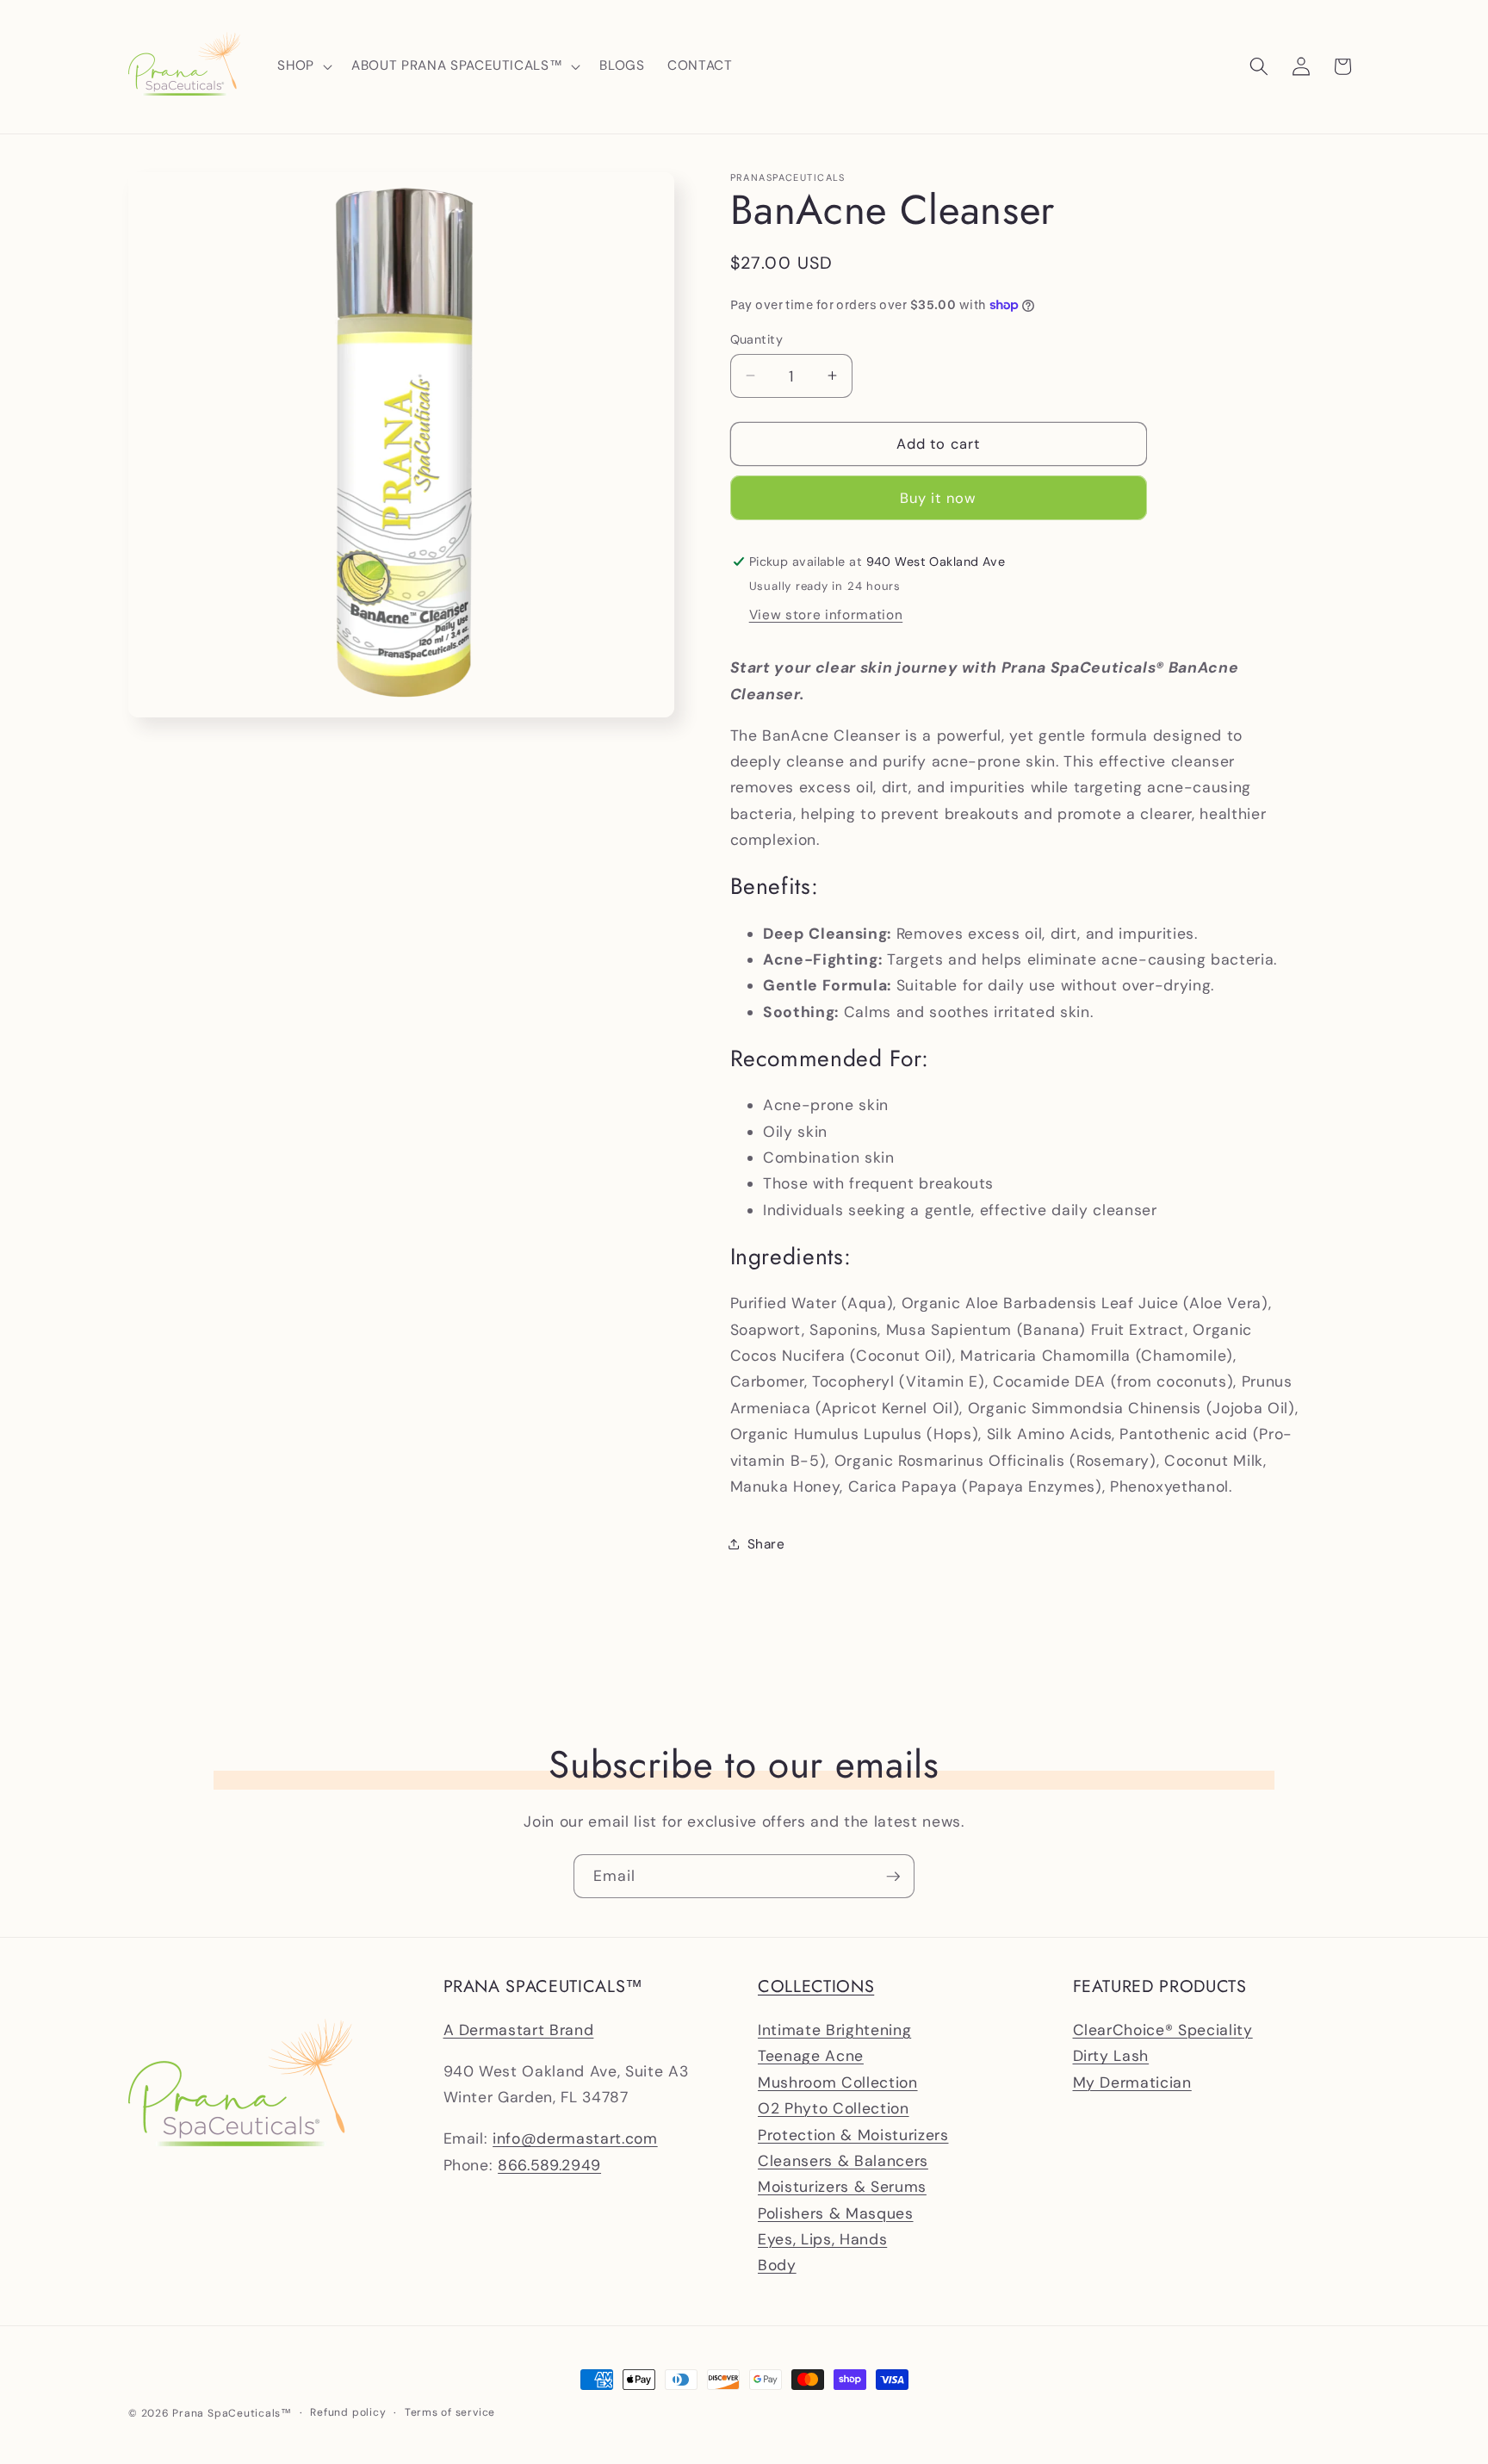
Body (777, 2265)
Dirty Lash (1111, 2056)
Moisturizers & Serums (842, 2187)
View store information (826, 615)
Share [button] (766, 1543)
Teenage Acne (811, 2056)
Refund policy (348, 2412)
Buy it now (938, 497)
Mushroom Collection (838, 2082)
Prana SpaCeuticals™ (232, 2413)
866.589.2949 (549, 2164)
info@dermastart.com (575, 2138)
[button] (303, 66)
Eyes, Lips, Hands (822, 2238)
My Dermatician (1132, 2082)
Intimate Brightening (834, 2029)
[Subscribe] (893, 1877)
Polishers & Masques (836, 2213)
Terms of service (450, 2412)
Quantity (757, 338)
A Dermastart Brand (519, 2029)
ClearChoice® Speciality (1163, 2029)
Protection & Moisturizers (853, 2134)
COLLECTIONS (816, 1986)
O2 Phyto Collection (834, 2108)
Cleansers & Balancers (843, 2160)
